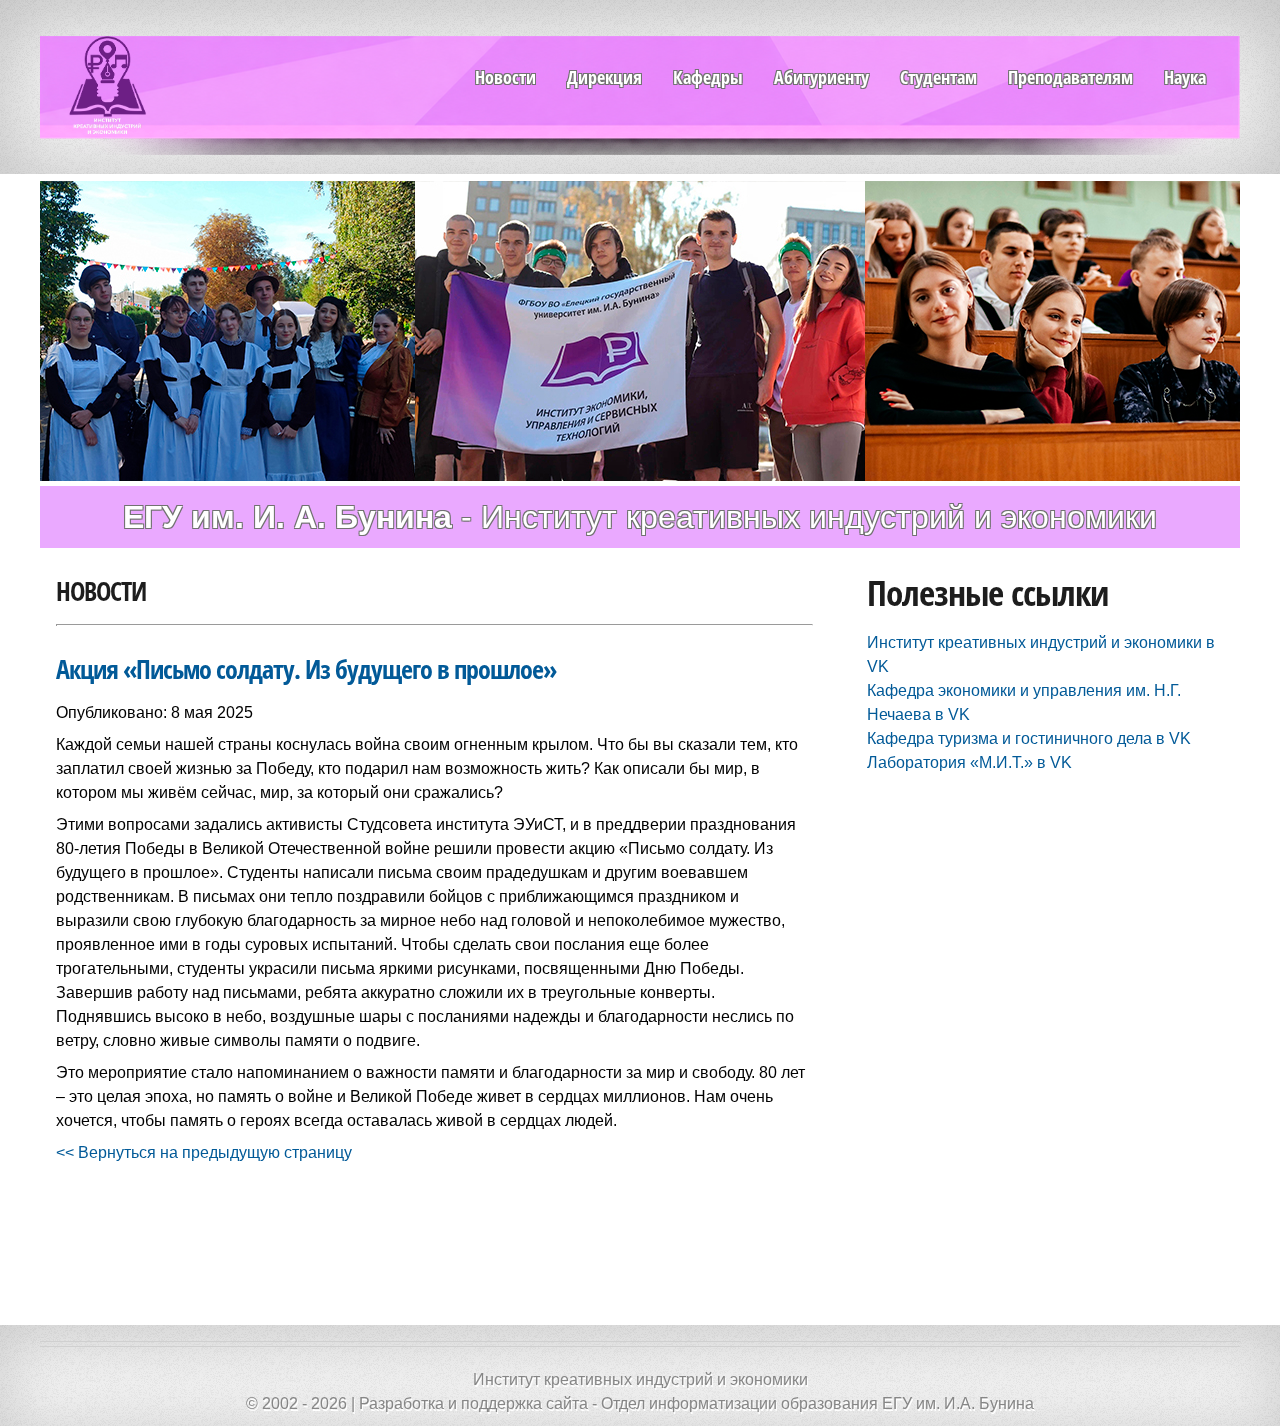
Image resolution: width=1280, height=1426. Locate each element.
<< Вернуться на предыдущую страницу (204, 1152)
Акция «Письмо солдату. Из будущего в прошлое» (306, 669)
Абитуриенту (821, 77)
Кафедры (708, 77)
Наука (1185, 77)
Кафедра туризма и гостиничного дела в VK (1029, 738)
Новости (505, 77)
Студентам (938, 77)
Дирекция (604, 77)
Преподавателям (1070, 77)
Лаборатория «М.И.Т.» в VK (969, 762)
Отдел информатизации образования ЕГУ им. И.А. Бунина (817, 1403)
